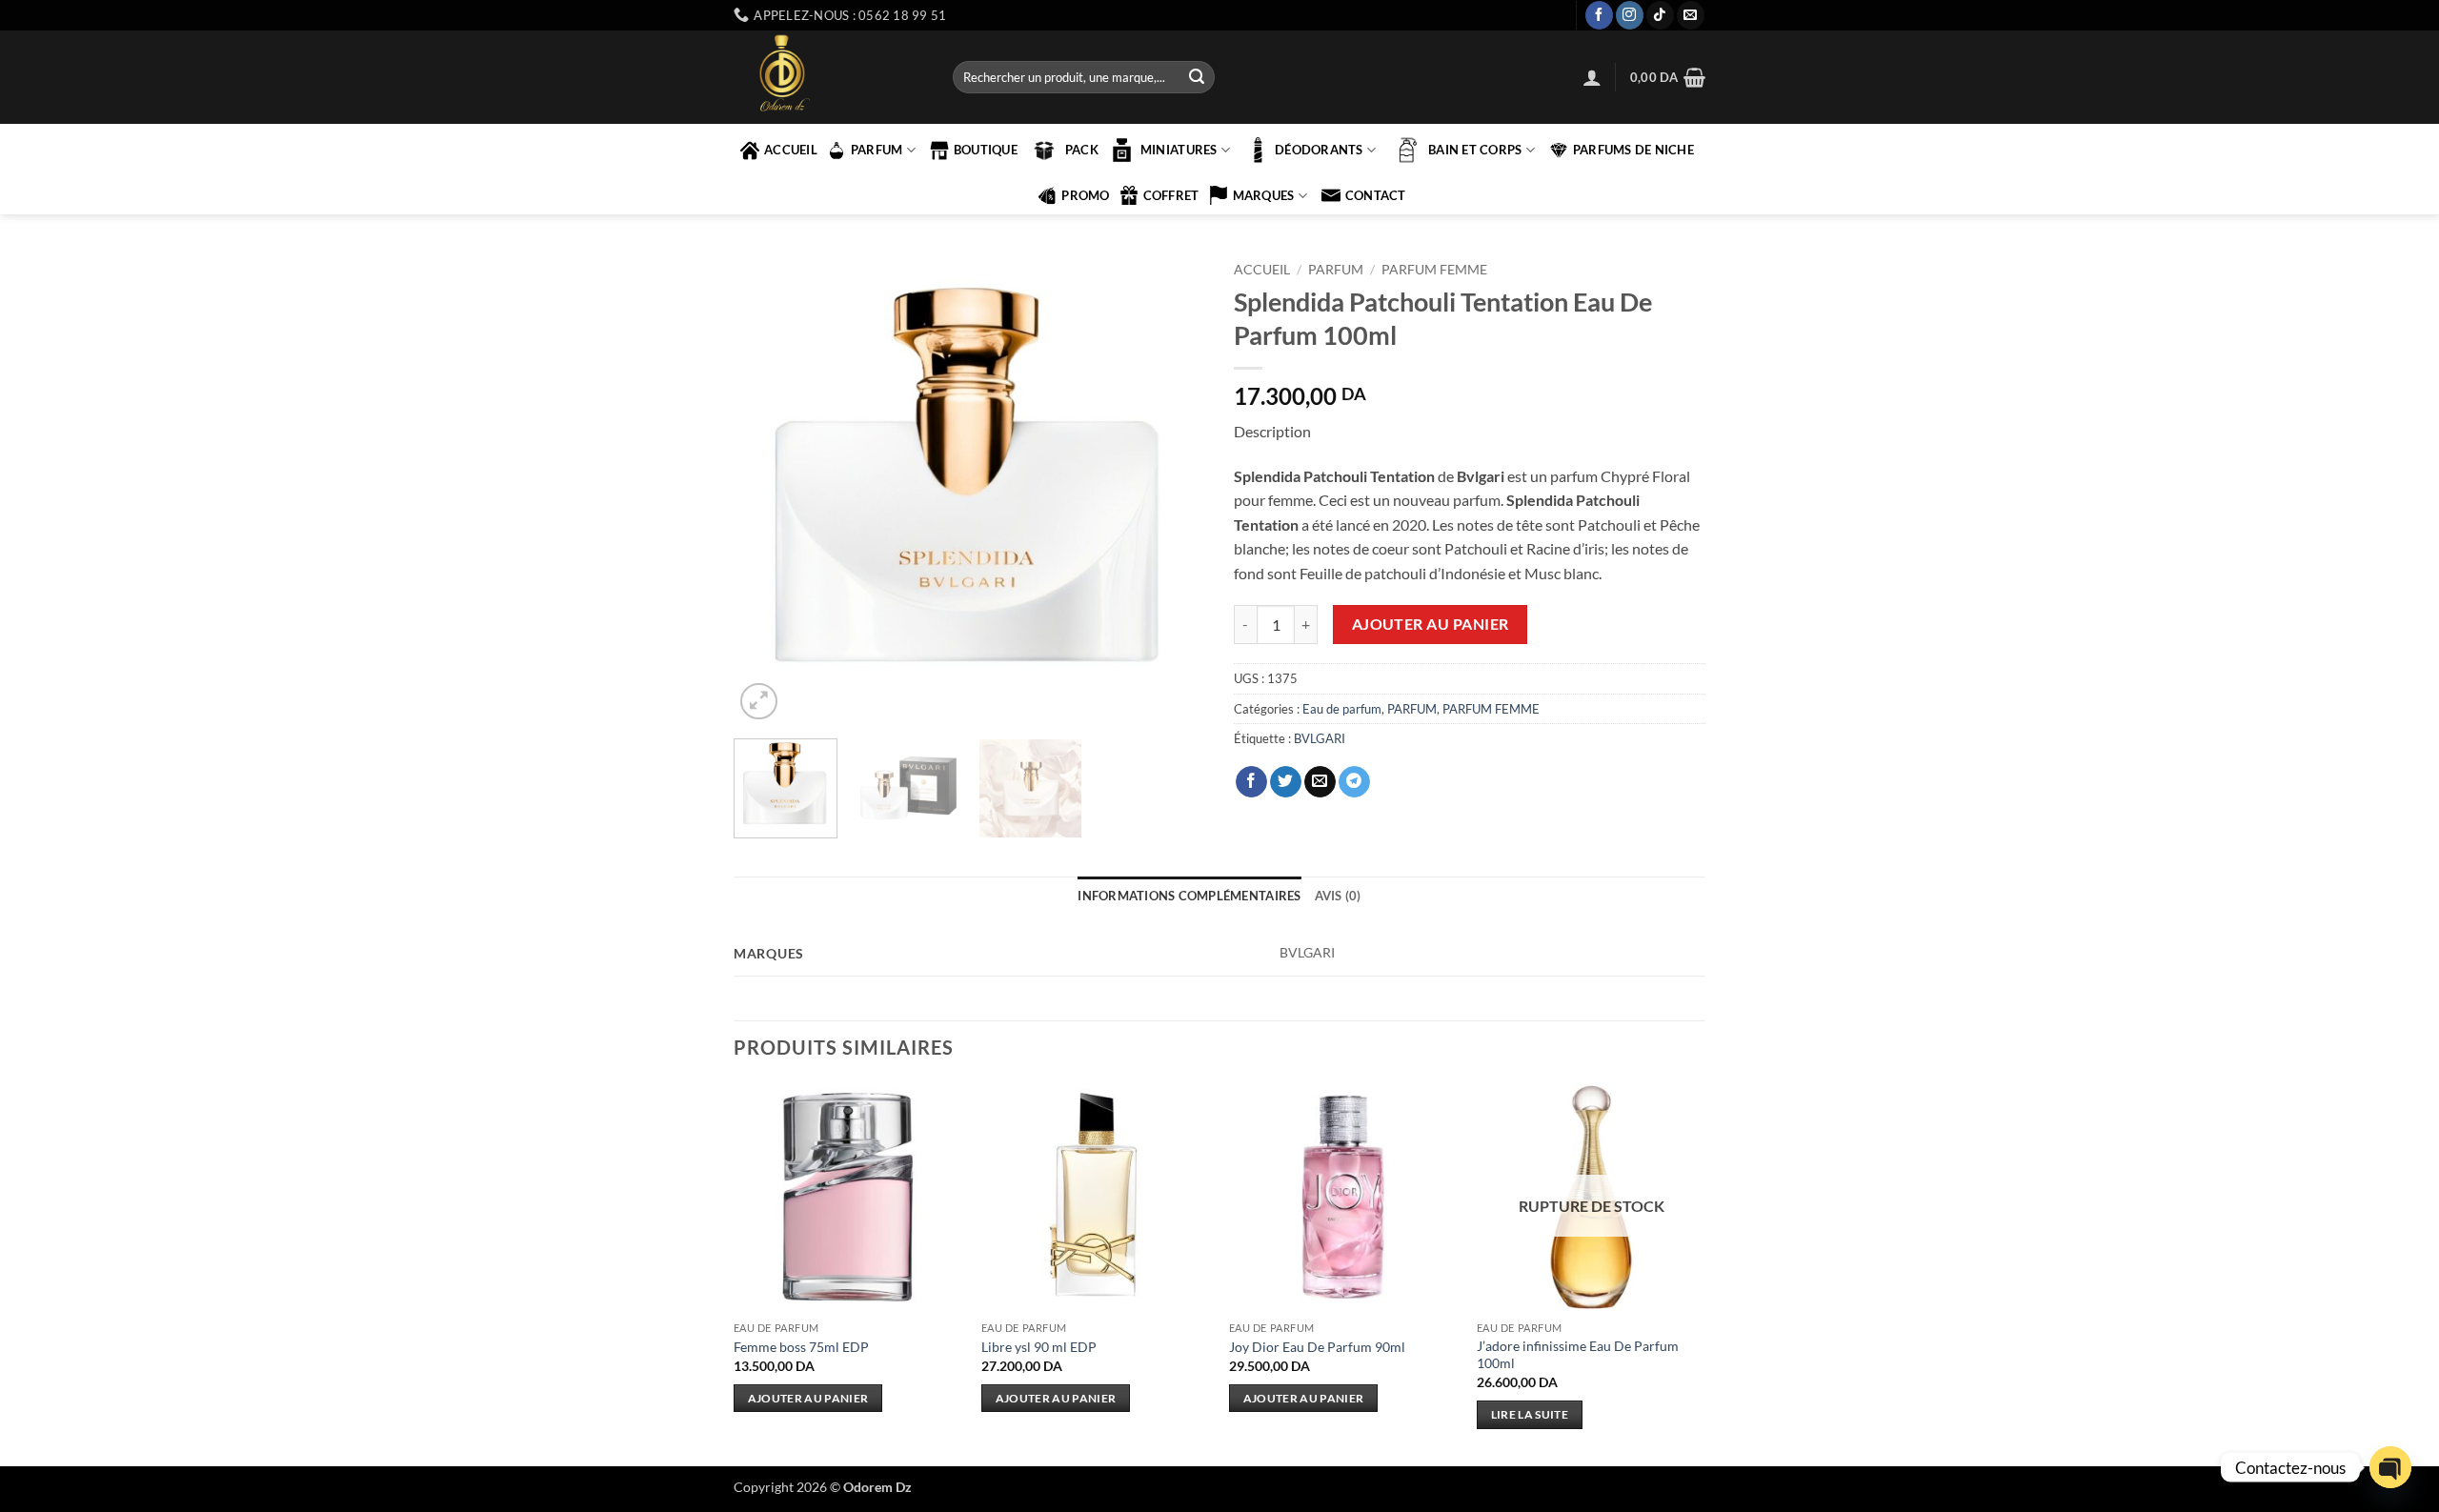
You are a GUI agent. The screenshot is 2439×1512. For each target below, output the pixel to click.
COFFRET (1171, 195)
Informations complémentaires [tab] (1189, 896)
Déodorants (1319, 150)
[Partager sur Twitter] (1286, 782)
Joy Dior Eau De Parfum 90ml (1317, 1347)
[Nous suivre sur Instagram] (1630, 15)
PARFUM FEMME (1434, 270)
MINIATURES (1179, 150)
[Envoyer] (1197, 77)
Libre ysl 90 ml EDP (1039, 1347)
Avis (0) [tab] (1338, 896)
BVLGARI (1320, 738)
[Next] (1172, 488)
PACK (1082, 150)
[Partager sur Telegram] (1354, 782)
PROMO (1085, 195)
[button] (1592, 77)
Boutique (986, 150)
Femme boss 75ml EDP (801, 1347)
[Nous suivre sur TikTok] (1660, 15)
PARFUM (877, 150)
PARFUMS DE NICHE (1633, 150)
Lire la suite (1530, 1414)
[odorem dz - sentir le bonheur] (829, 77)
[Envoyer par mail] (1320, 782)
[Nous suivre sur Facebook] (1599, 15)
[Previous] (767, 488)
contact (1376, 195)
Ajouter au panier (1431, 624)
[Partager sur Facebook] (1251, 782)
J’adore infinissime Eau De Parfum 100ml (1578, 1355)
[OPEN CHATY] (2390, 1467)
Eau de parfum (1342, 709)
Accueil (1262, 270)
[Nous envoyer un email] (1691, 15)
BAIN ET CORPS (1475, 150)
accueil (791, 150)
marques (1264, 195)
